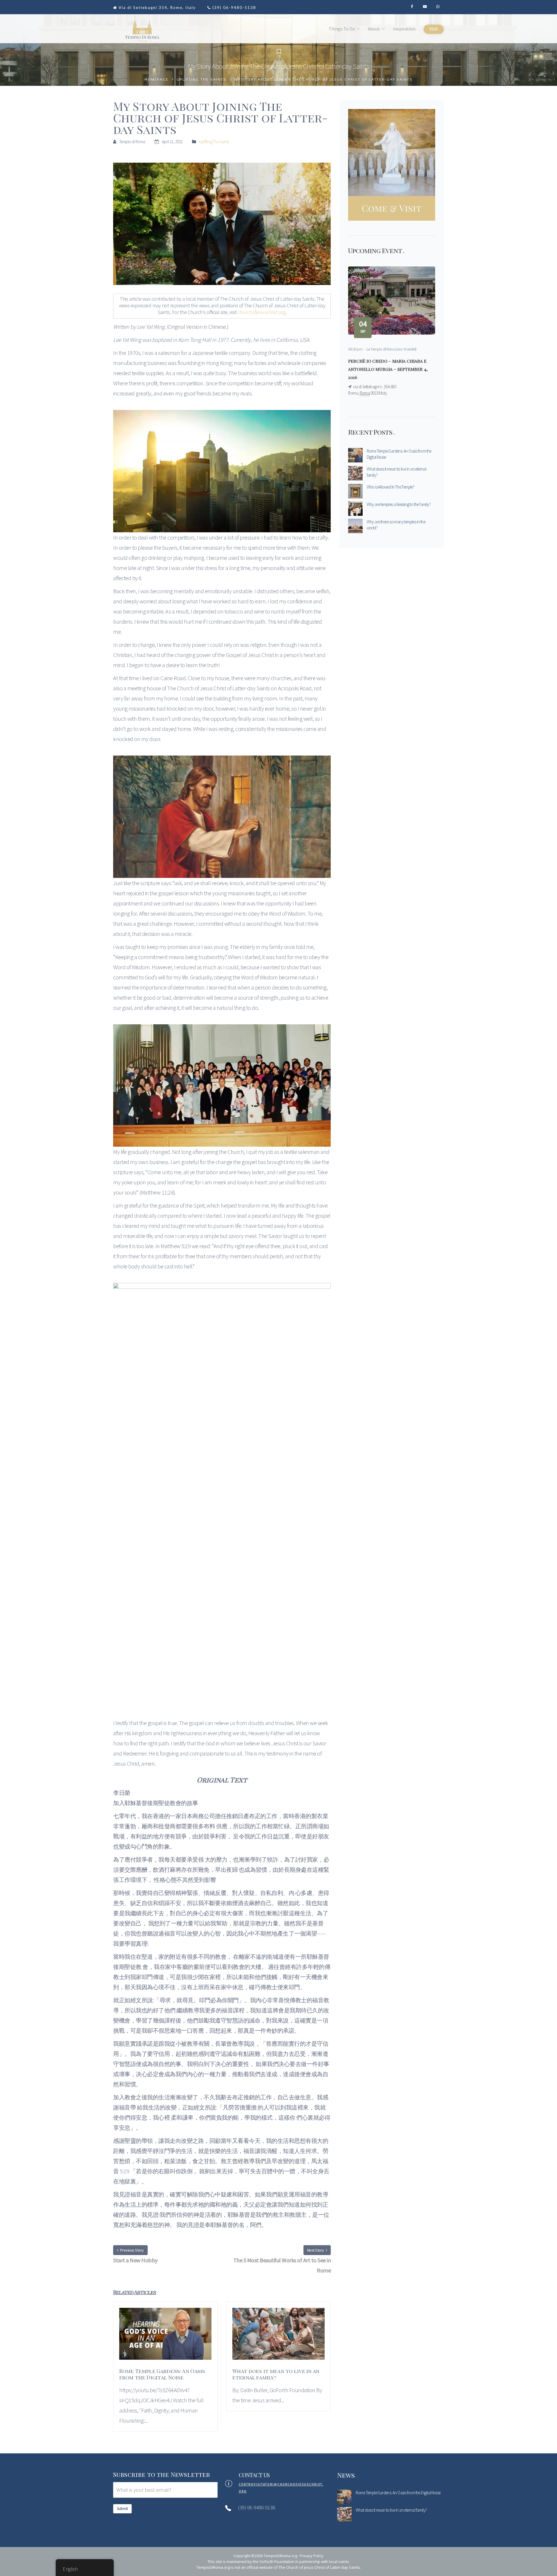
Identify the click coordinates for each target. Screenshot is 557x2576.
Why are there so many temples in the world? (396, 525)
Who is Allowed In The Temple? (391, 487)
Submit (122, 2509)
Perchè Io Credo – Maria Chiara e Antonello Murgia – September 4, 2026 (388, 369)
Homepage (157, 79)
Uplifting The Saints (201, 79)
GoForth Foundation (277, 2562)
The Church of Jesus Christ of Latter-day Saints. (320, 2567)
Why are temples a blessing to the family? (399, 504)
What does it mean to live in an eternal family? (397, 472)
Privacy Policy (312, 2556)
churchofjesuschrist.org (262, 312)
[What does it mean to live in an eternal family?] (278, 2337)
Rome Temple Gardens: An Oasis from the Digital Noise (399, 454)
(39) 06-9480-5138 (234, 8)
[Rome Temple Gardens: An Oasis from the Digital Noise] (165, 2337)
